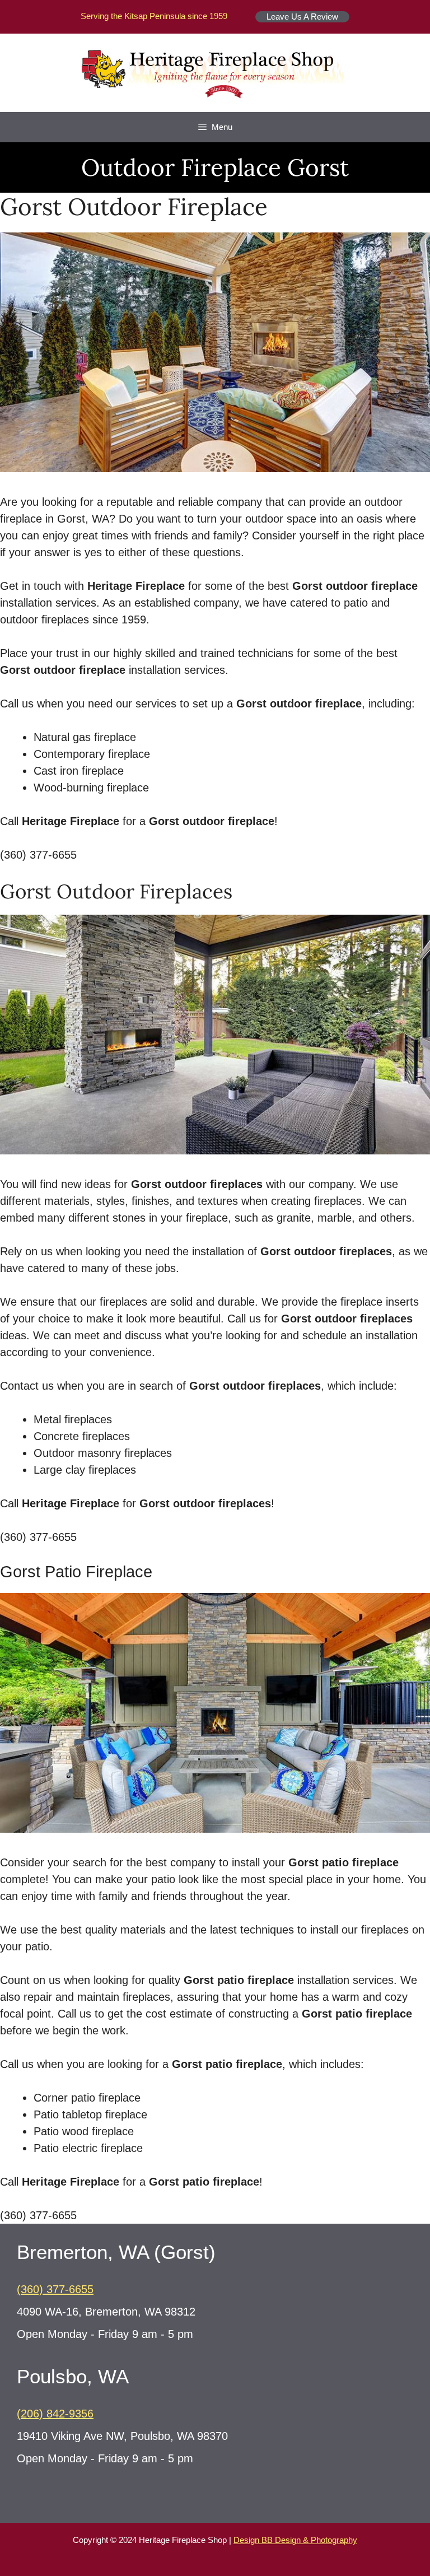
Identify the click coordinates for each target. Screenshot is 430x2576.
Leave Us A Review (302, 17)
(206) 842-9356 (55, 2414)
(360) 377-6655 (55, 2289)
